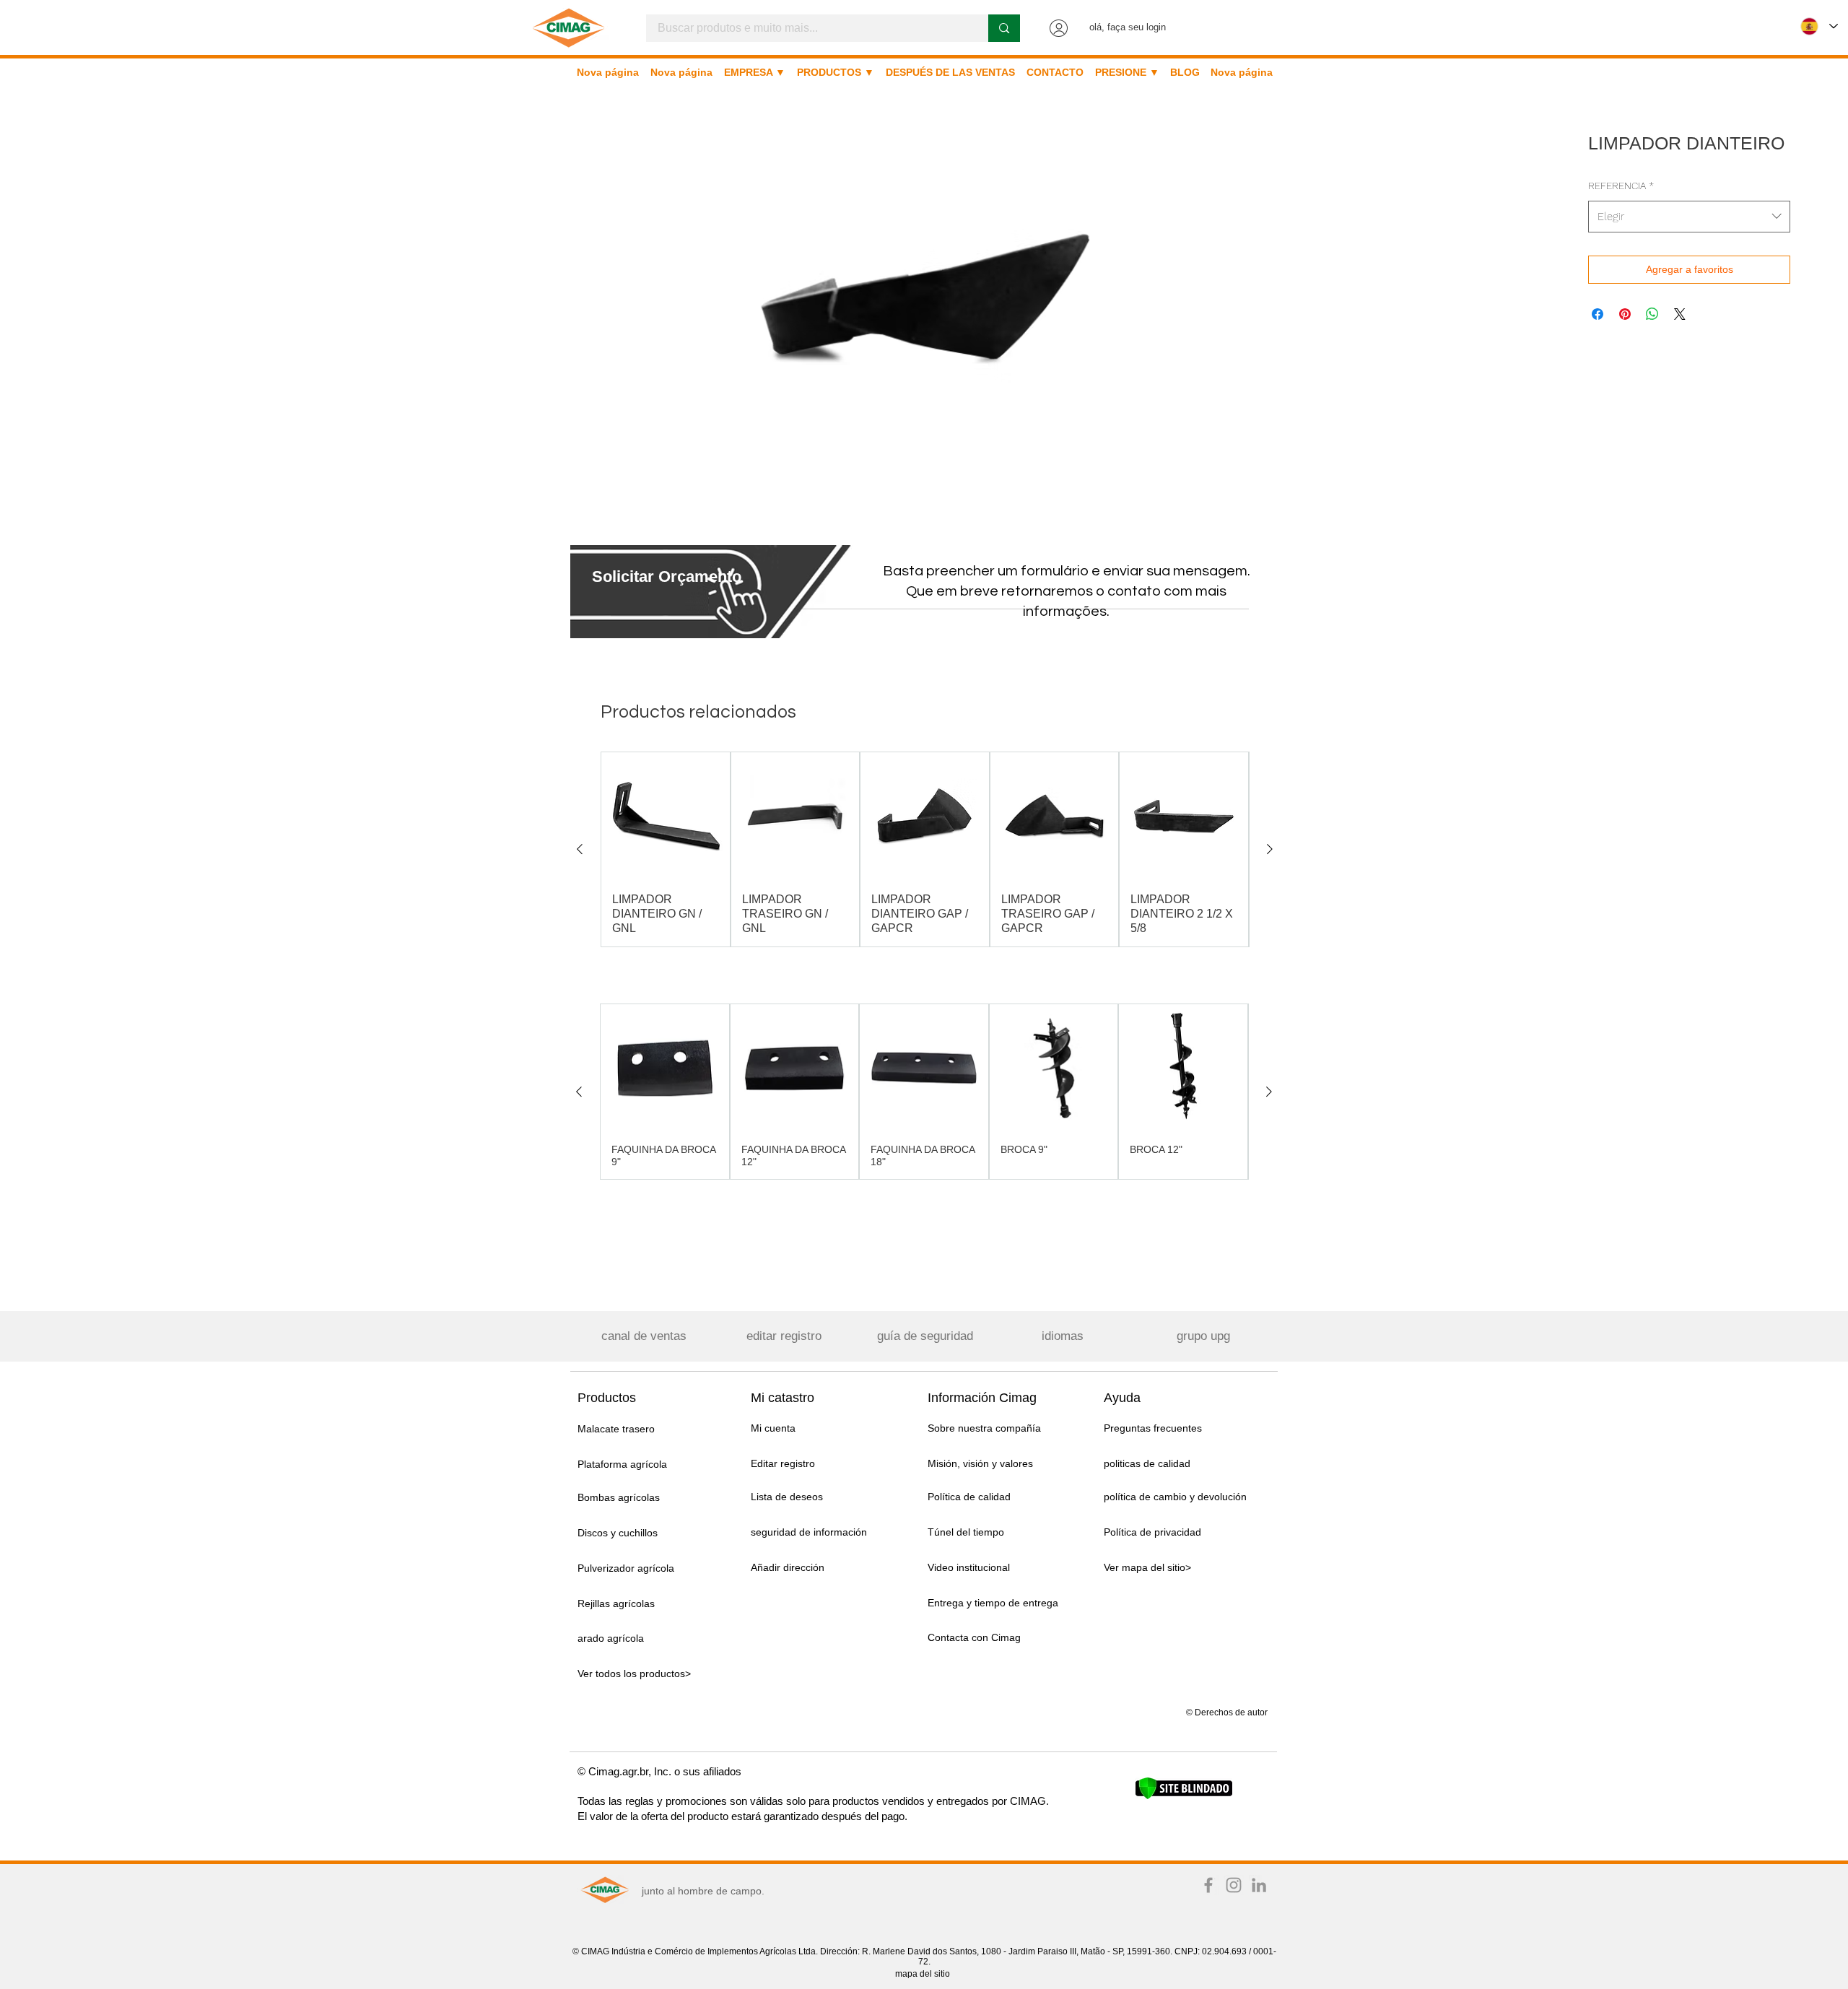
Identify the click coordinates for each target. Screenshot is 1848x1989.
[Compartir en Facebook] (1598, 314)
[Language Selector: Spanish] (1819, 26)
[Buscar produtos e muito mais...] (1004, 28)
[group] (925, 849)
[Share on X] (1680, 314)
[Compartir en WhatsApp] (1652, 314)
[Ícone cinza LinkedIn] (1259, 1885)
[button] (667, 576)
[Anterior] (580, 849)
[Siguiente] (1270, 849)
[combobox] (1689, 217)
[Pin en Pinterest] (1625, 314)
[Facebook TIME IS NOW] (1208, 1885)
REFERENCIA (1621, 186)
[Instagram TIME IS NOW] (1234, 1885)
